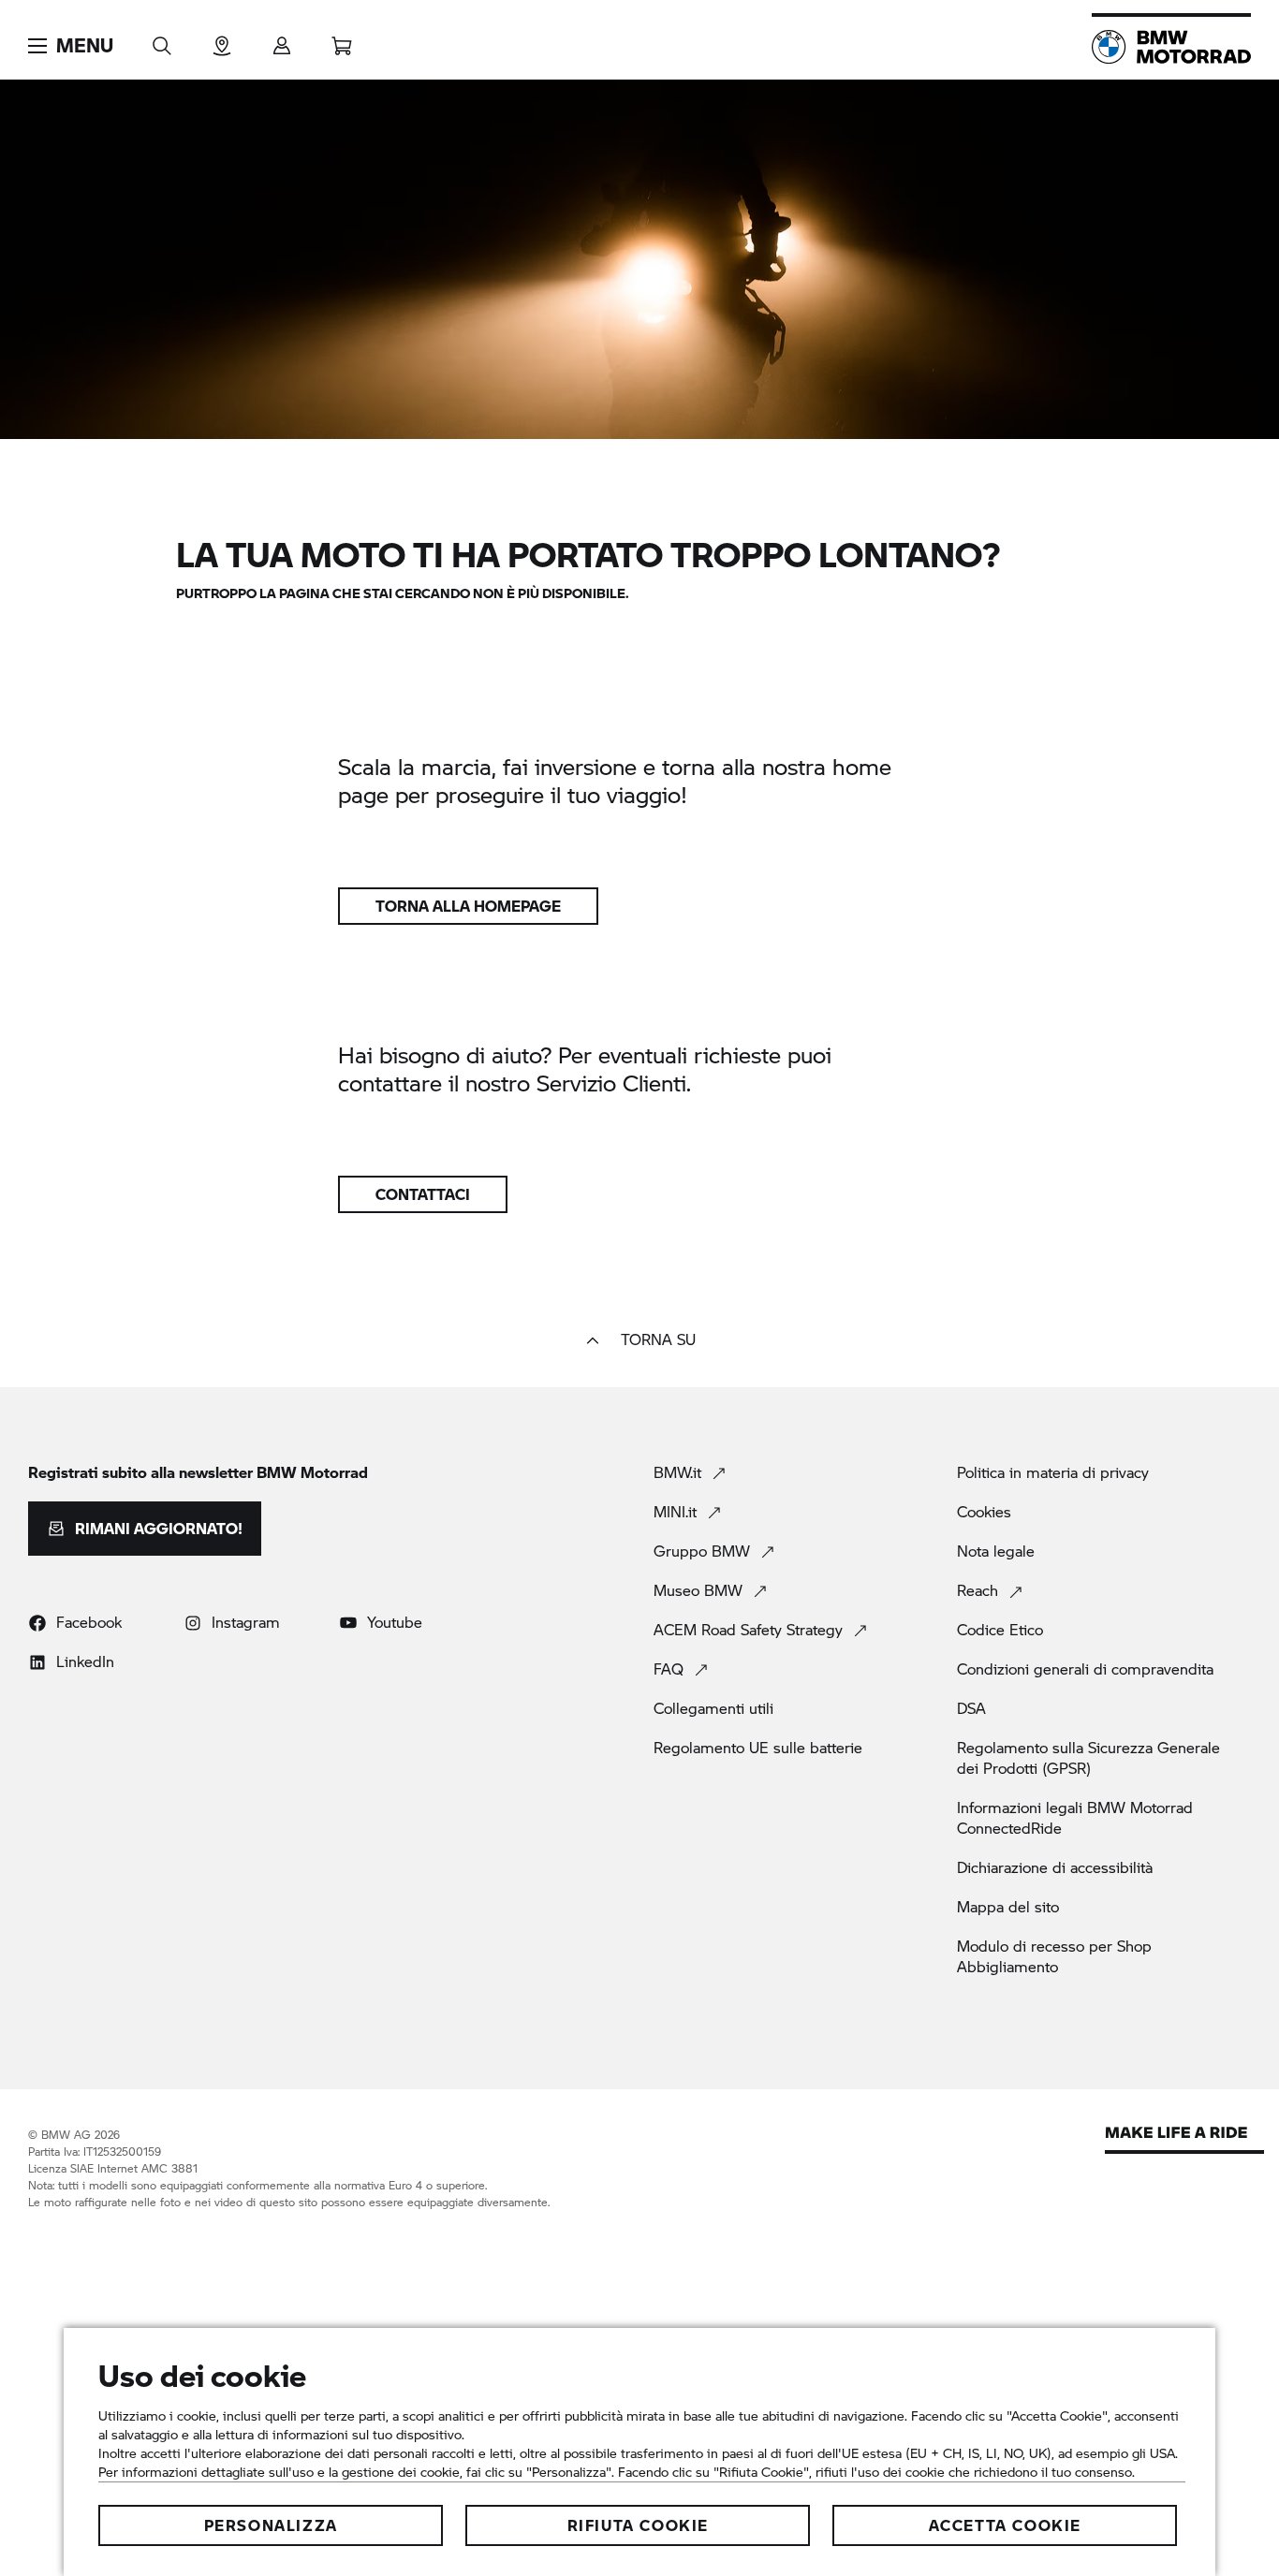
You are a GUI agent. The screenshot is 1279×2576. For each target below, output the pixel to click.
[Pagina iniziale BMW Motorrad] (1171, 47)
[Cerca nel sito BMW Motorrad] (162, 40)
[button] (71, 46)
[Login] (282, 40)
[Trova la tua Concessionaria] (222, 40)
